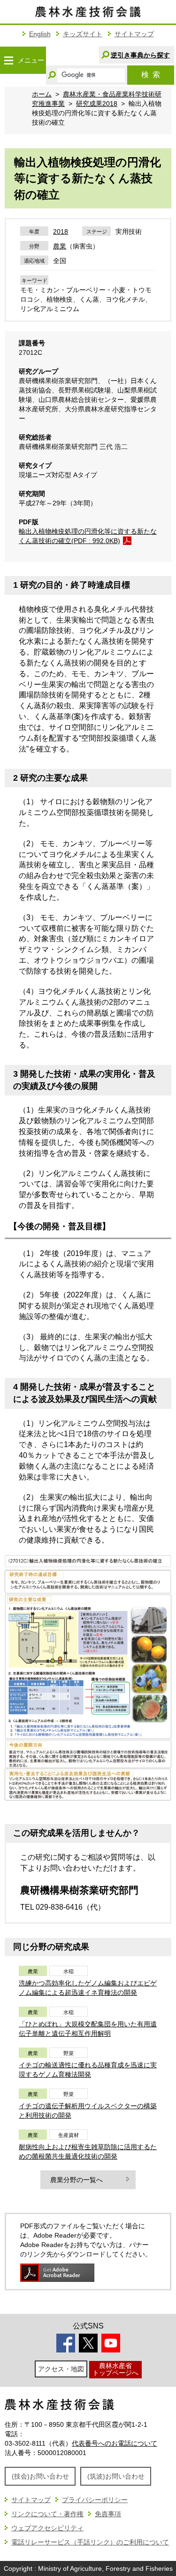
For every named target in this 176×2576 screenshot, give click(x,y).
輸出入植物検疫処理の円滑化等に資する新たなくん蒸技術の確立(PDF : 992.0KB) (88, 536)
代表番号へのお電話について (115, 2443)
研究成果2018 (97, 104)
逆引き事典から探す (140, 55)
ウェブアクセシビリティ (47, 2528)
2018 (61, 232)
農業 (60, 246)
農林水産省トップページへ (115, 2369)
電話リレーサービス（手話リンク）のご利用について (90, 2542)
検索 (151, 75)
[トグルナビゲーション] (8, 60)
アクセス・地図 (61, 2369)
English (40, 34)
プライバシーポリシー (95, 2500)
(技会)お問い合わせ (40, 2476)
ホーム (42, 94)
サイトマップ (134, 34)
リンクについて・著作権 (47, 2514)
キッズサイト (83, 34)
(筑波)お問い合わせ (116, 2476)
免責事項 (108, 2514)
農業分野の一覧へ (77, 2180)
